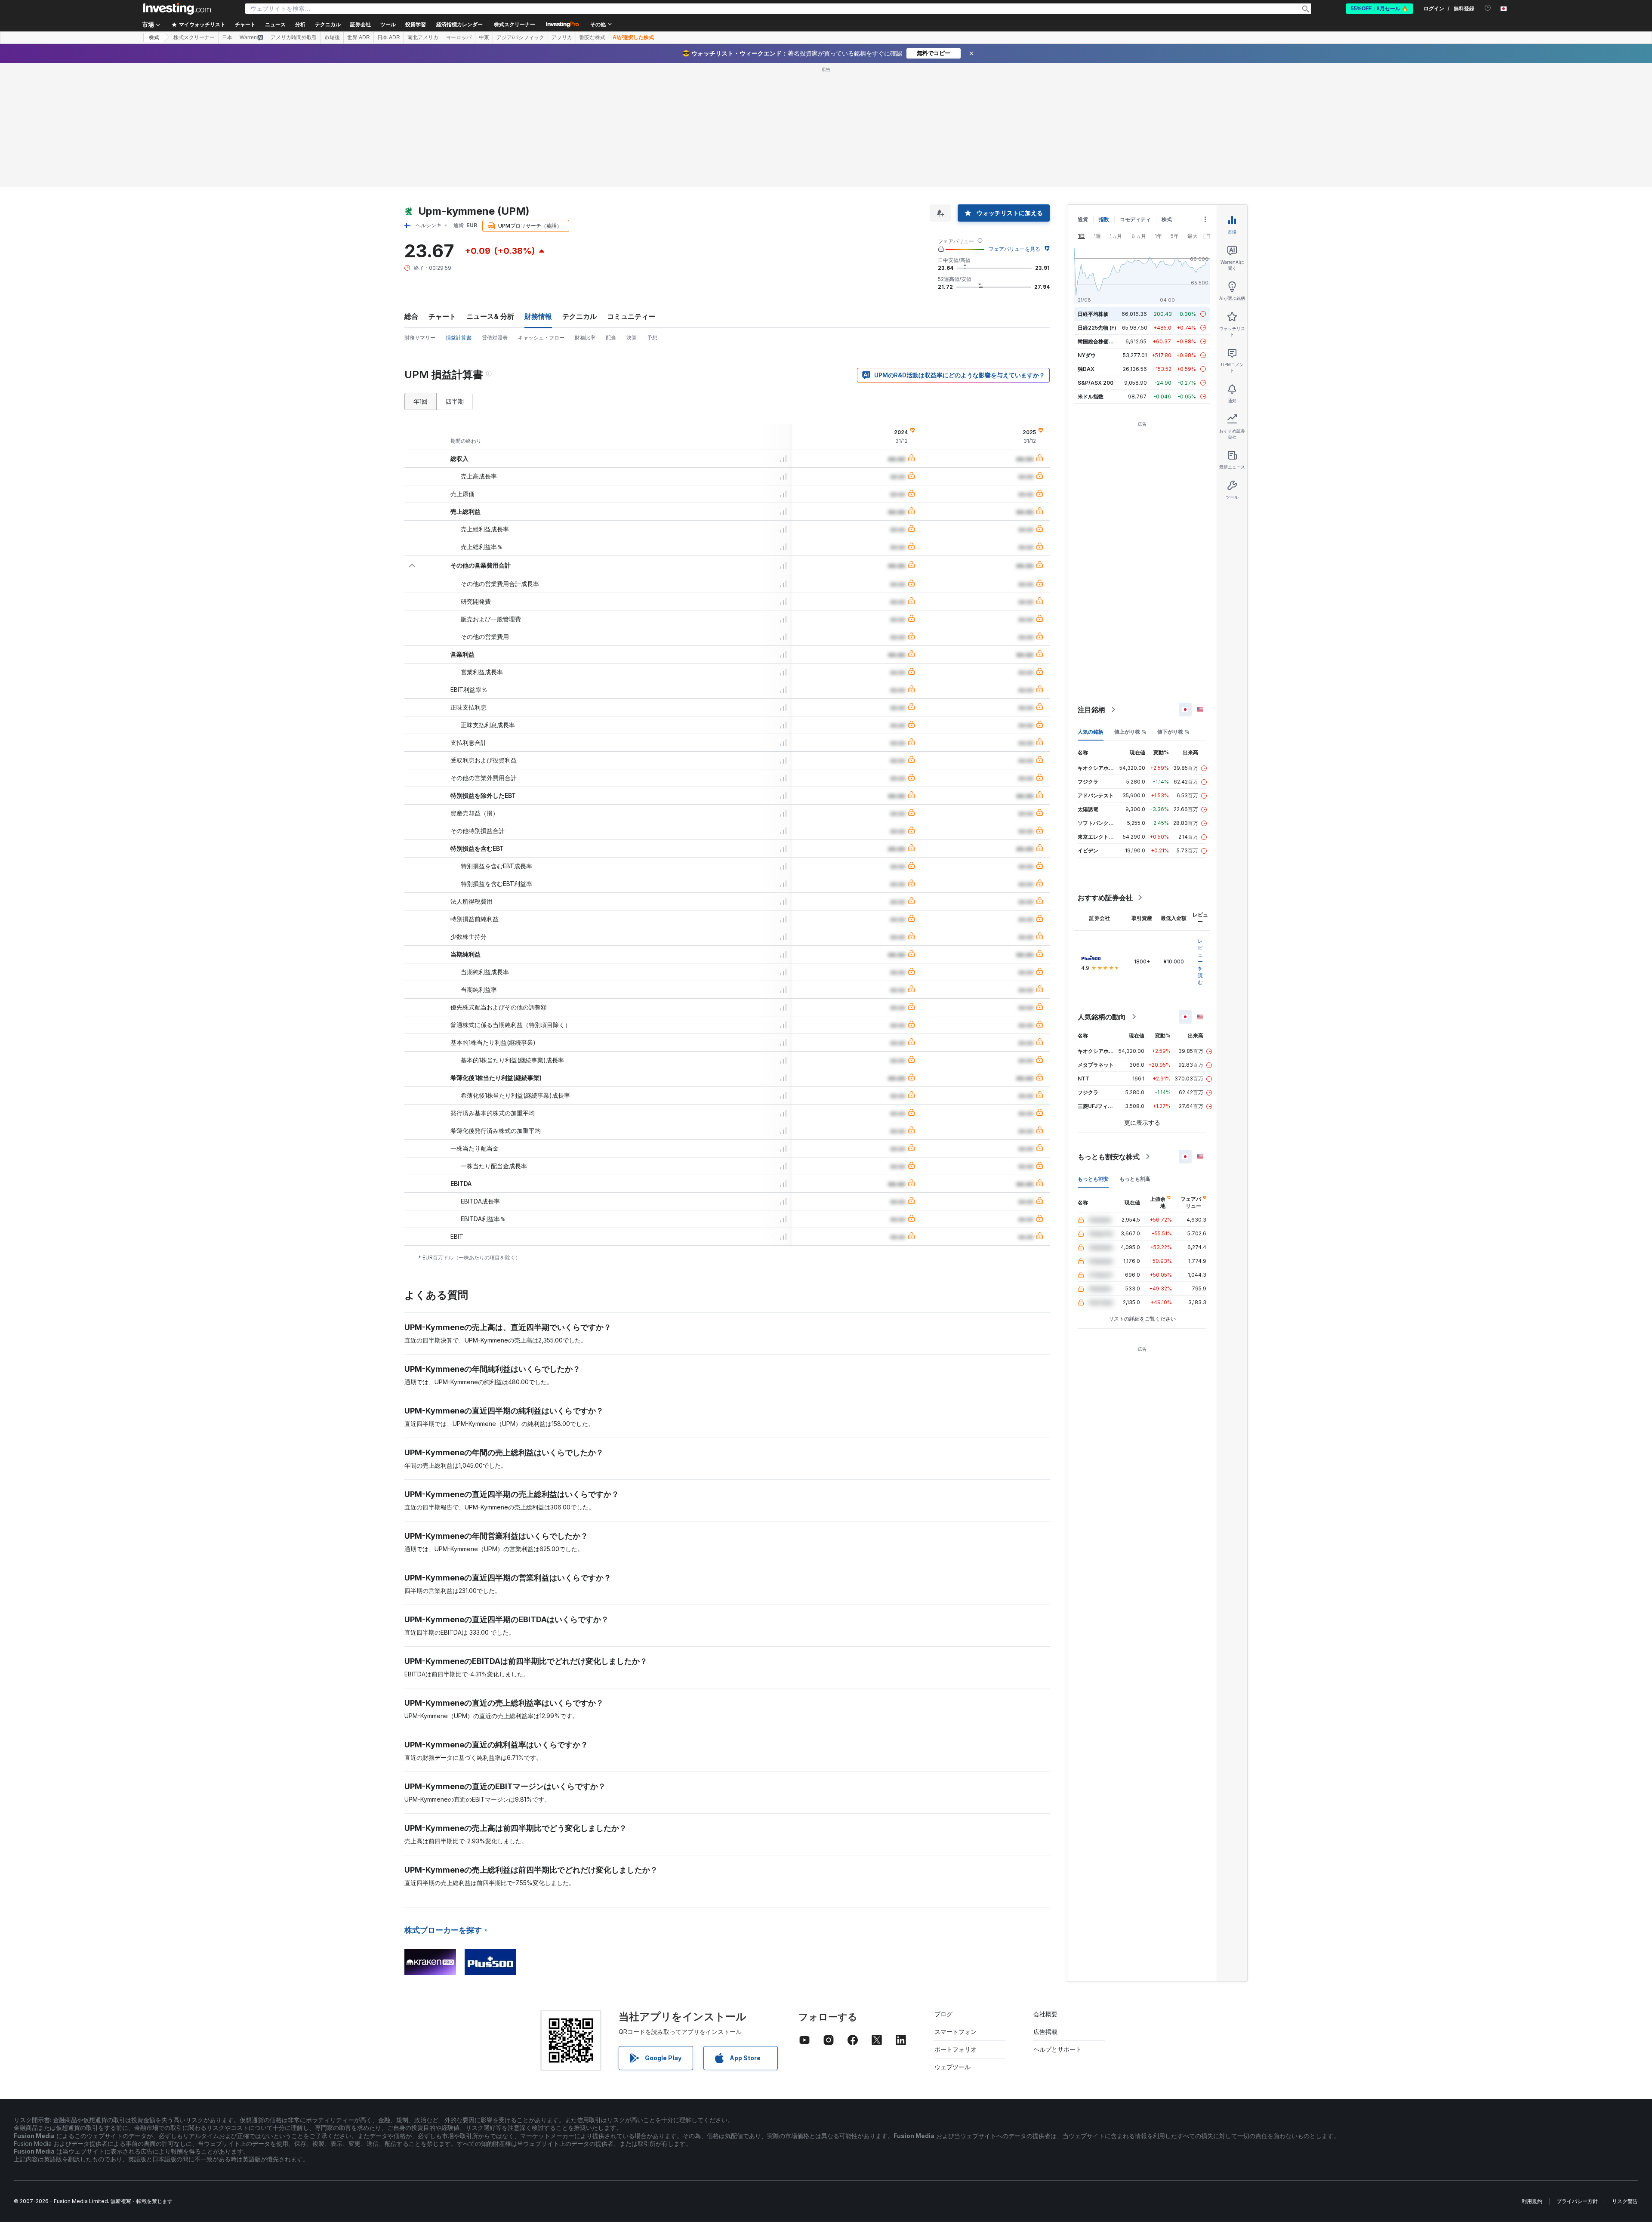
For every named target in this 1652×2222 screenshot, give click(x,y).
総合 (411, 316)
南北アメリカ (423, 37)
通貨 (1083, 219)
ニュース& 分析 (490, 316)
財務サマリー (420, 338)
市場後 (332, 37)
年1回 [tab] (421, 401)
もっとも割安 (1093, 1179)
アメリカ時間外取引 (294, 37)
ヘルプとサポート (1057, 2049)
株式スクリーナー (515, 25)
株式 (154, 37)
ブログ (943, 2014)
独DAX (1086, 369)
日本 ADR (389, 37)
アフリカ (562, 37)
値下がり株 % (1173, 732)
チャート (442, 316)
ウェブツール (952, 2067)
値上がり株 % (1130, 732)
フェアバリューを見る (1014, 249)
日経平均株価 (1093, 314)
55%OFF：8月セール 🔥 (1379, 9)
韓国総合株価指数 (1098, 341)
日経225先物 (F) (1097, 328)
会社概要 (1045, 2014)
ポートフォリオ (955, 2049)
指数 (1104, 219)
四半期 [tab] (455, 401)
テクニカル (579, 316)
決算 (632, 338)
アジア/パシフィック (520, 37)
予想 (652, 338)
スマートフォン (955, 2032)
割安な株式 (592, 37)
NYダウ (1087, 355)
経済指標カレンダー (459, 25)
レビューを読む (1200, 961)
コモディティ (1135, 219)
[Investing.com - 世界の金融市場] (177, 9)
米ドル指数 (1091, 397)
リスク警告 (1625, 2201)
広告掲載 (1045, 2032)
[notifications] (1488, 8)
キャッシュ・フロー (541, 338)
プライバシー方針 (1577, 2201)
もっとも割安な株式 (1109, 1157)
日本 (227, 37)
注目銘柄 (1091, 710)
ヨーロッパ (459, 37)
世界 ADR (359, 37)
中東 (484, 37)
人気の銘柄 (1091, 732)
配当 (611, 338)
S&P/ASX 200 (1096, 383)
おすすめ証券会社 (1105, 898)
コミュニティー (631, 316)
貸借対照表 (495, 338)
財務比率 (585, 338)
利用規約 (1532, 2201)
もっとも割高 (1135, 1179)
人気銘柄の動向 (1102, 1017)
